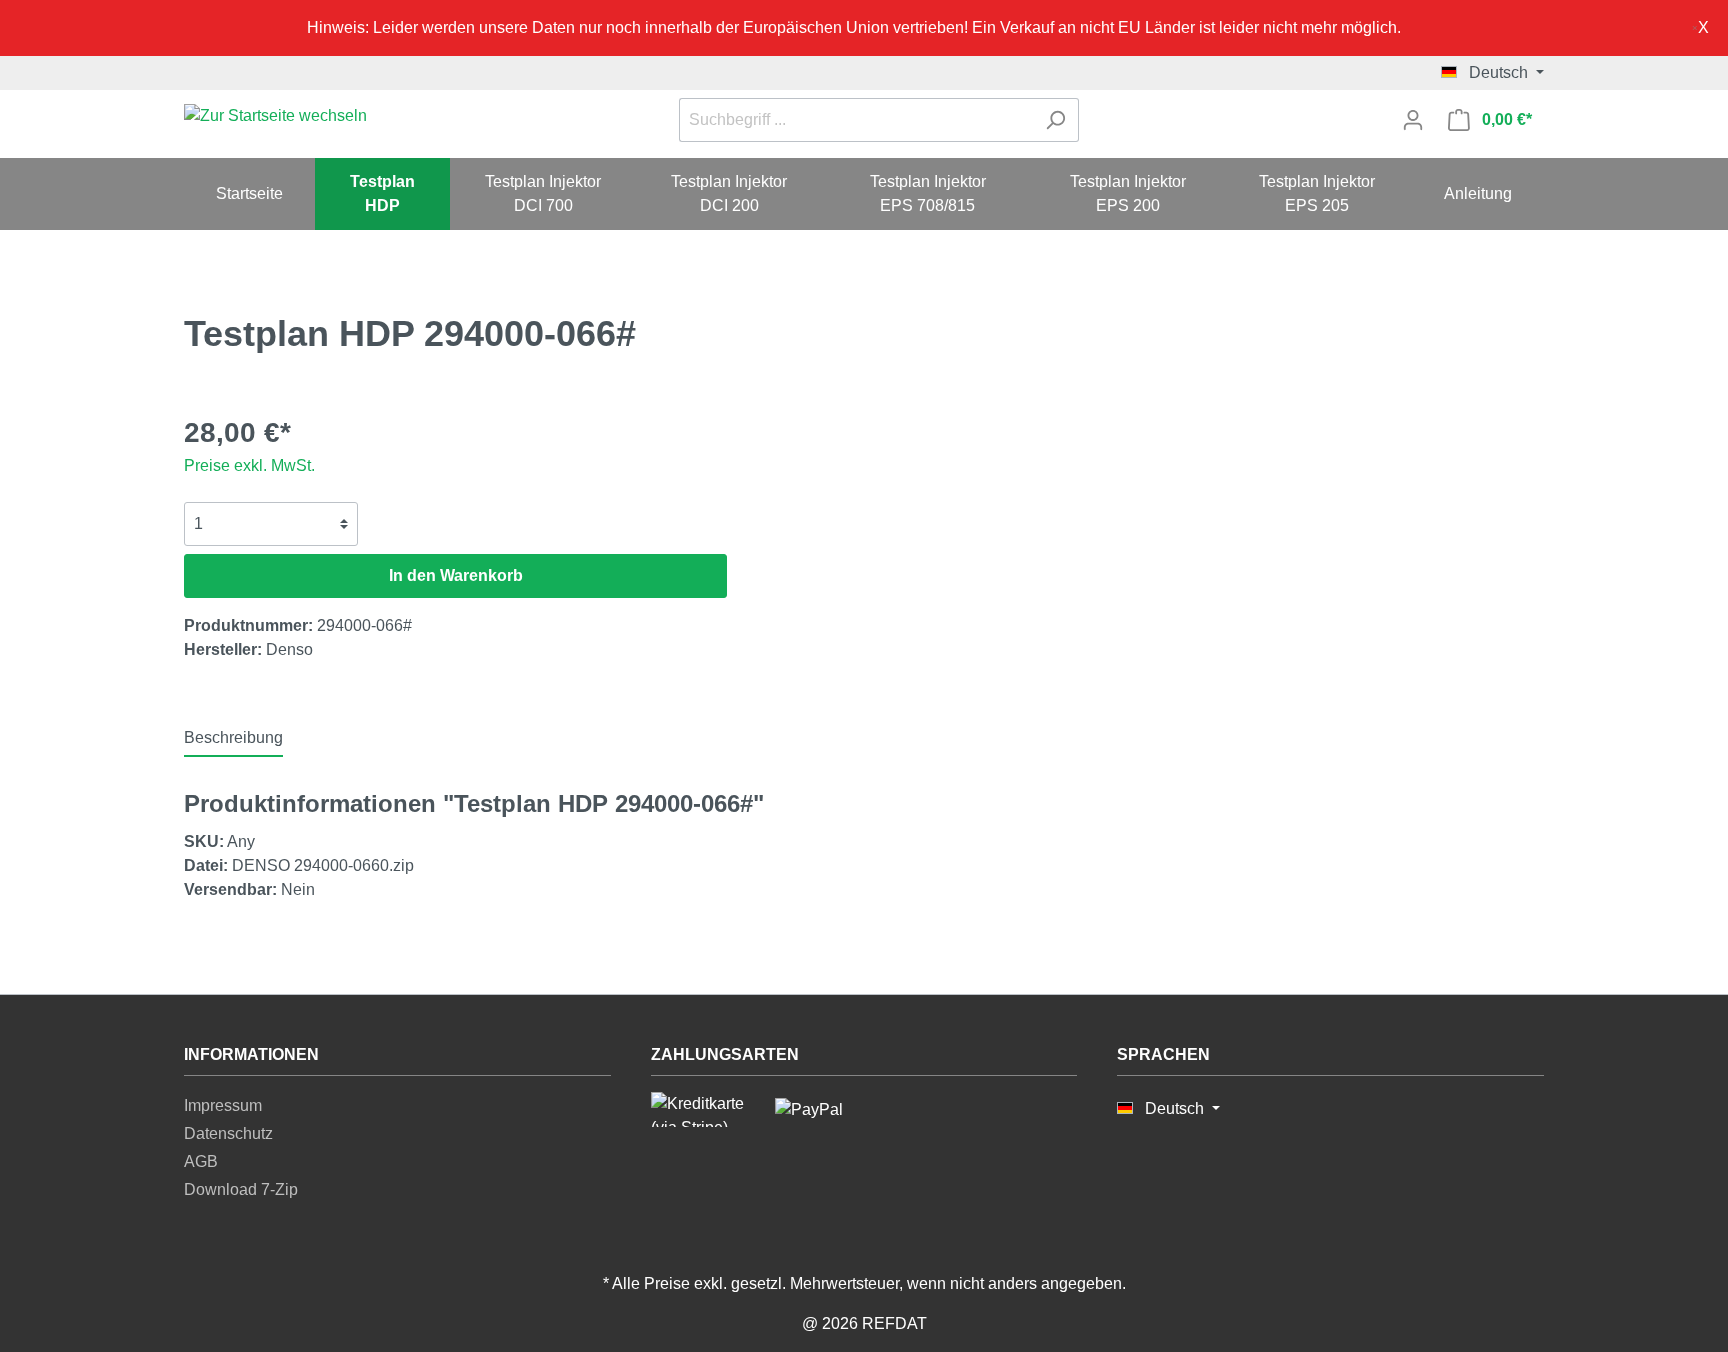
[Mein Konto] (1413, 120)
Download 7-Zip (241, 1189)
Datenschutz (228, 1133)
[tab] (233, 737)
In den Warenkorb (456, 575)
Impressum (223, 1105)
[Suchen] (1055, 120)
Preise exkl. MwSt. (249, 465)
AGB (201, 1161)
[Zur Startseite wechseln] (275, 116)
